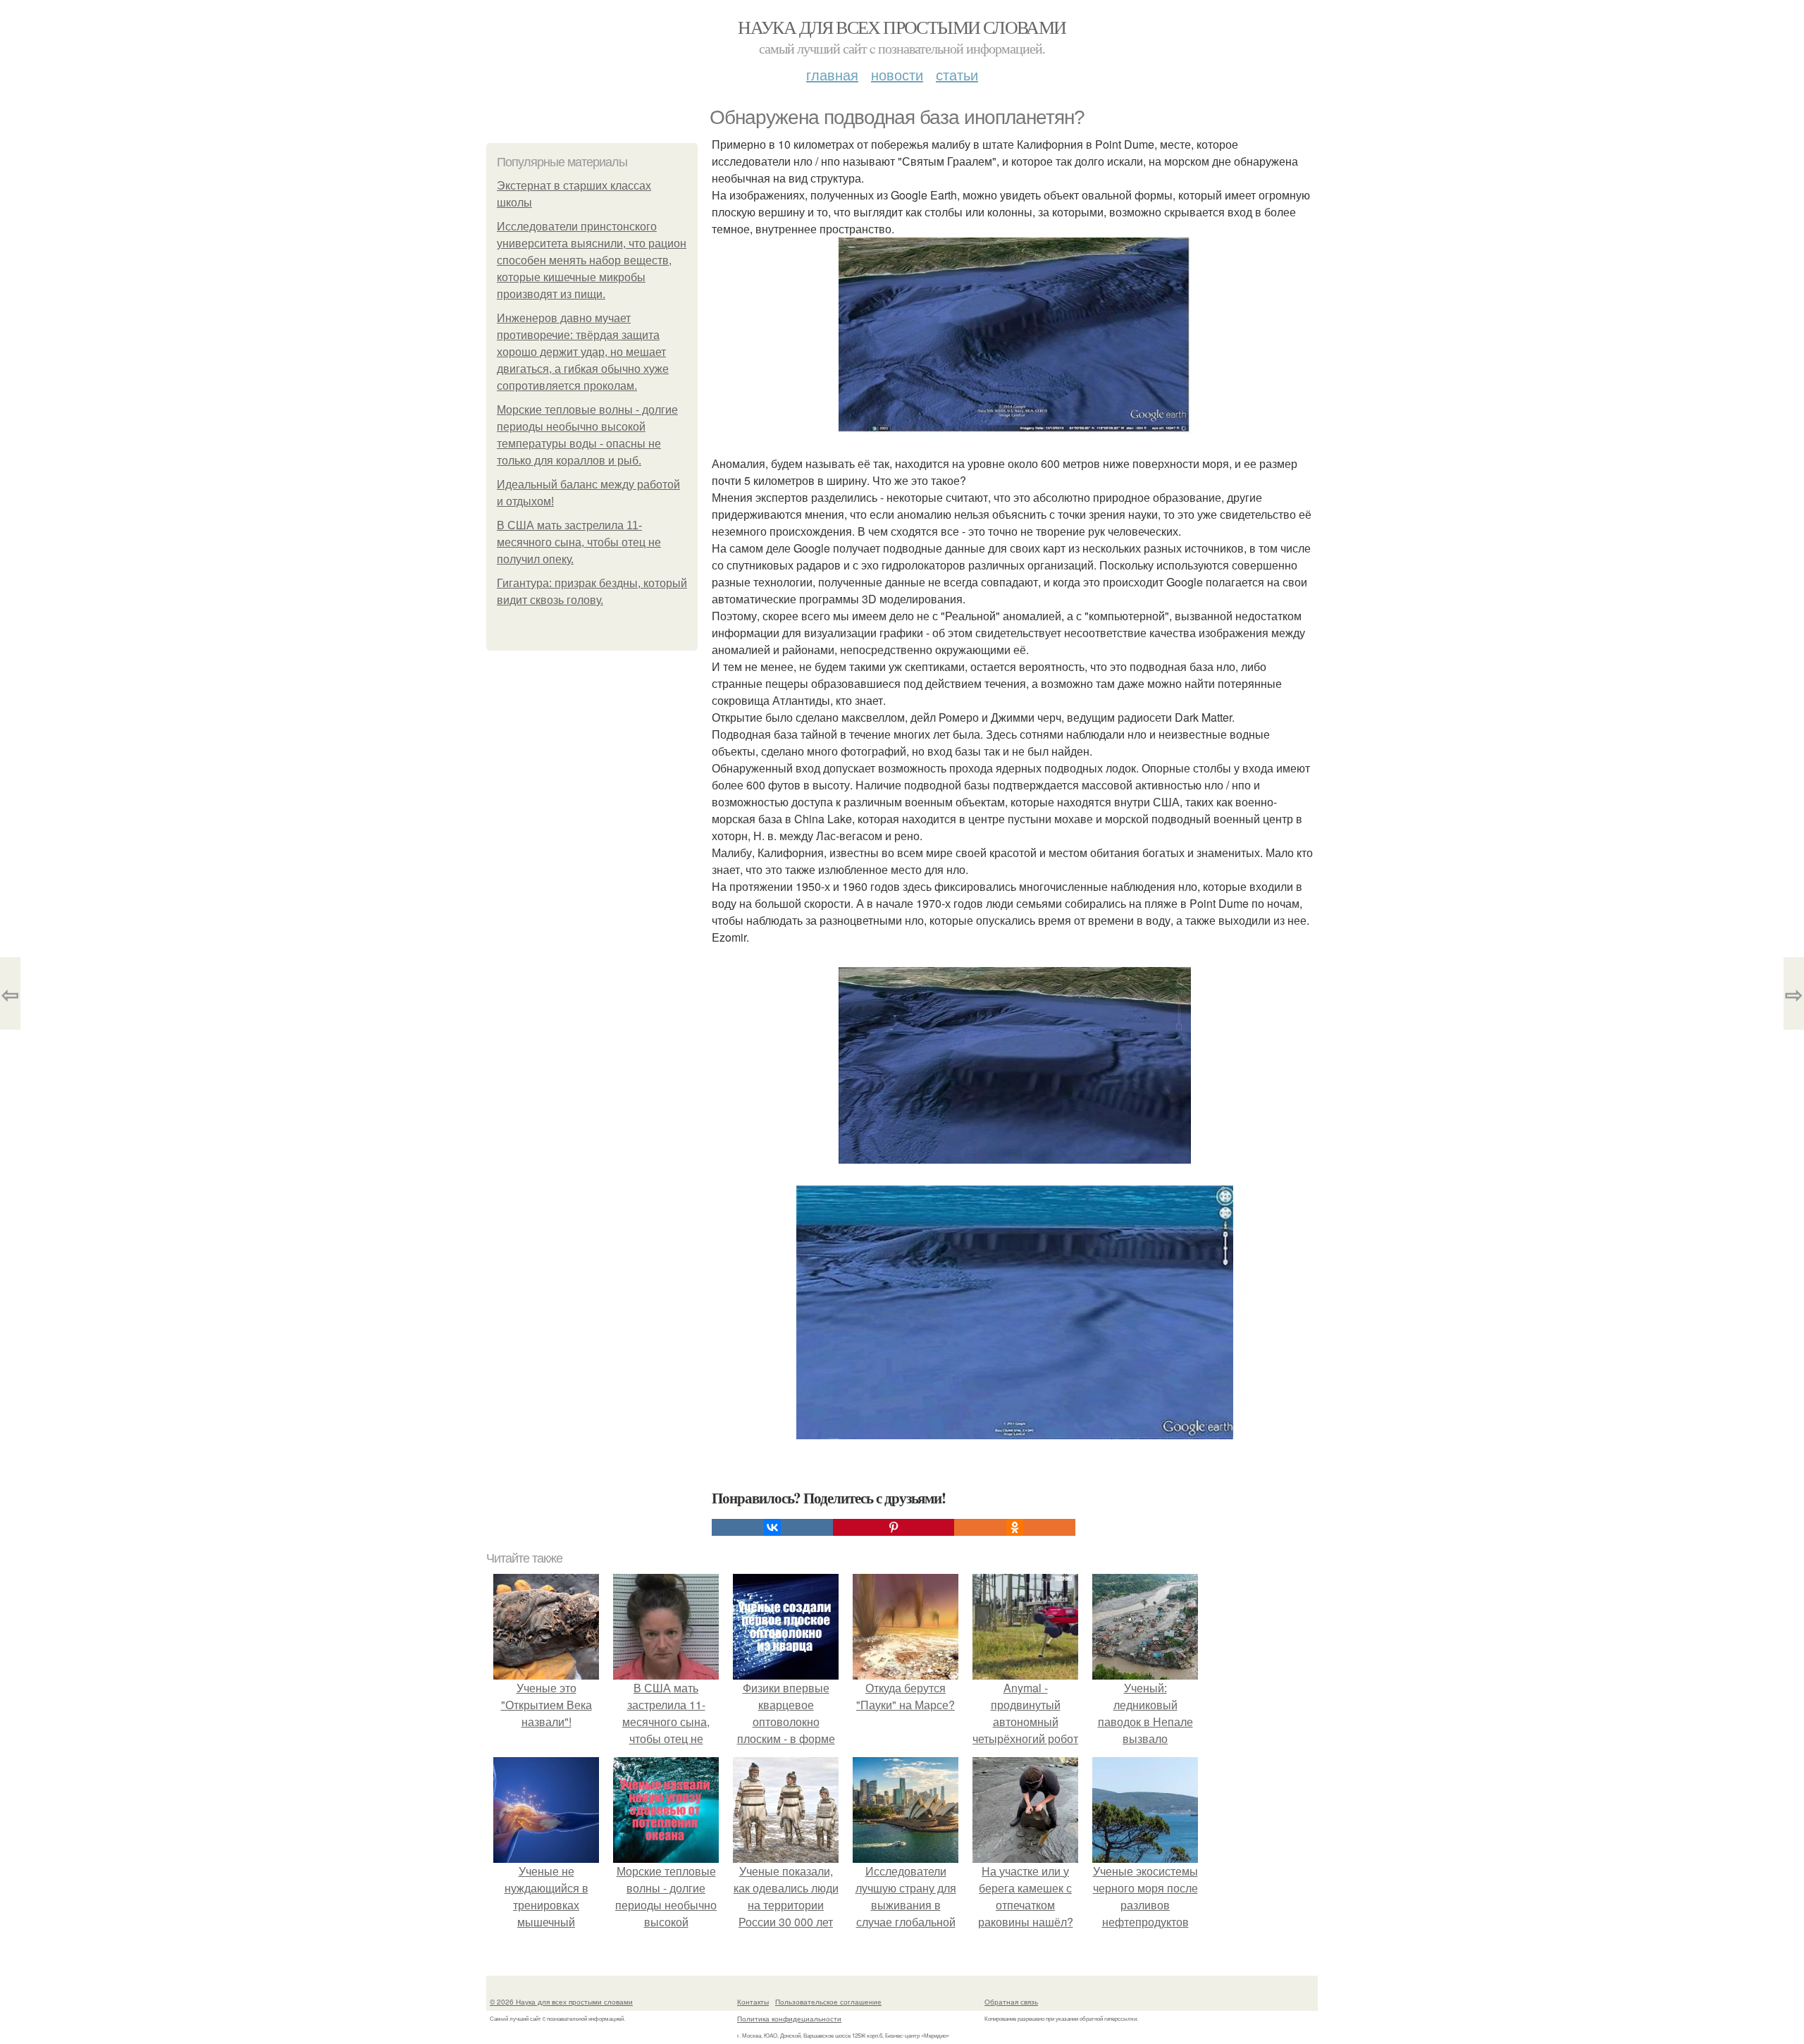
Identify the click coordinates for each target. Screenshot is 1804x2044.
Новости (897, 74)
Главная (832, 74)
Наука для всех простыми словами (902, 27)
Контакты (753, 2002)
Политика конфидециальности (789, 2019)
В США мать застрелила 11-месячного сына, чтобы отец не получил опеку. (579, 542)
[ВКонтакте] (772, 1527)
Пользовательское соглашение (828, 2002)
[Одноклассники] (1015, 1527)
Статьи (957, 74)
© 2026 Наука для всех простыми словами (561, 2002)
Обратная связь (1011, 2002)
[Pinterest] (894, 1527)
